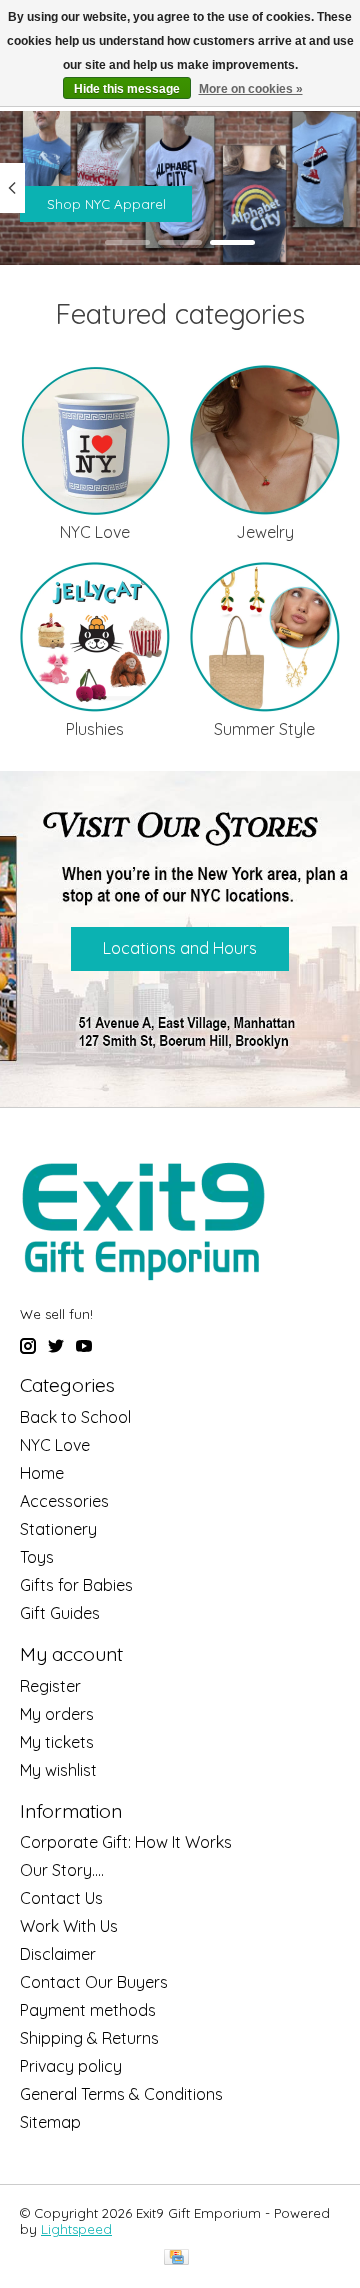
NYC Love (95, 532)
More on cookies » (251, 89)
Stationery (58, 1529)
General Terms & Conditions (121, 2094)
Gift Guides (60, 1613)
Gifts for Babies (76, 1585)
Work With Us (69, 1926)
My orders (57, 1714)
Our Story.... (62, 1870)
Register (50, 1686)
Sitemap (50, 2122)
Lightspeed (76, 2229)
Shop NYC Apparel (106, 204)
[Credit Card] (176, 2258)
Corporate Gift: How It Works (126, 1842)
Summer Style (264, 729)
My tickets (57, 1742)
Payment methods (88, 2010)
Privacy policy (71, 2066)
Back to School (75, 1417)
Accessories (64, 1501)
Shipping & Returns (89, 2038)
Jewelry (265, 532)
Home (42, 1473)
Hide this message (127, 89)
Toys (37, 1557)
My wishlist (58, 1770)
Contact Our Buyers (94, 1982)
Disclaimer (58, 1954)
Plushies (95, 729)
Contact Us (61, 1898)
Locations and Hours (180, 948)
